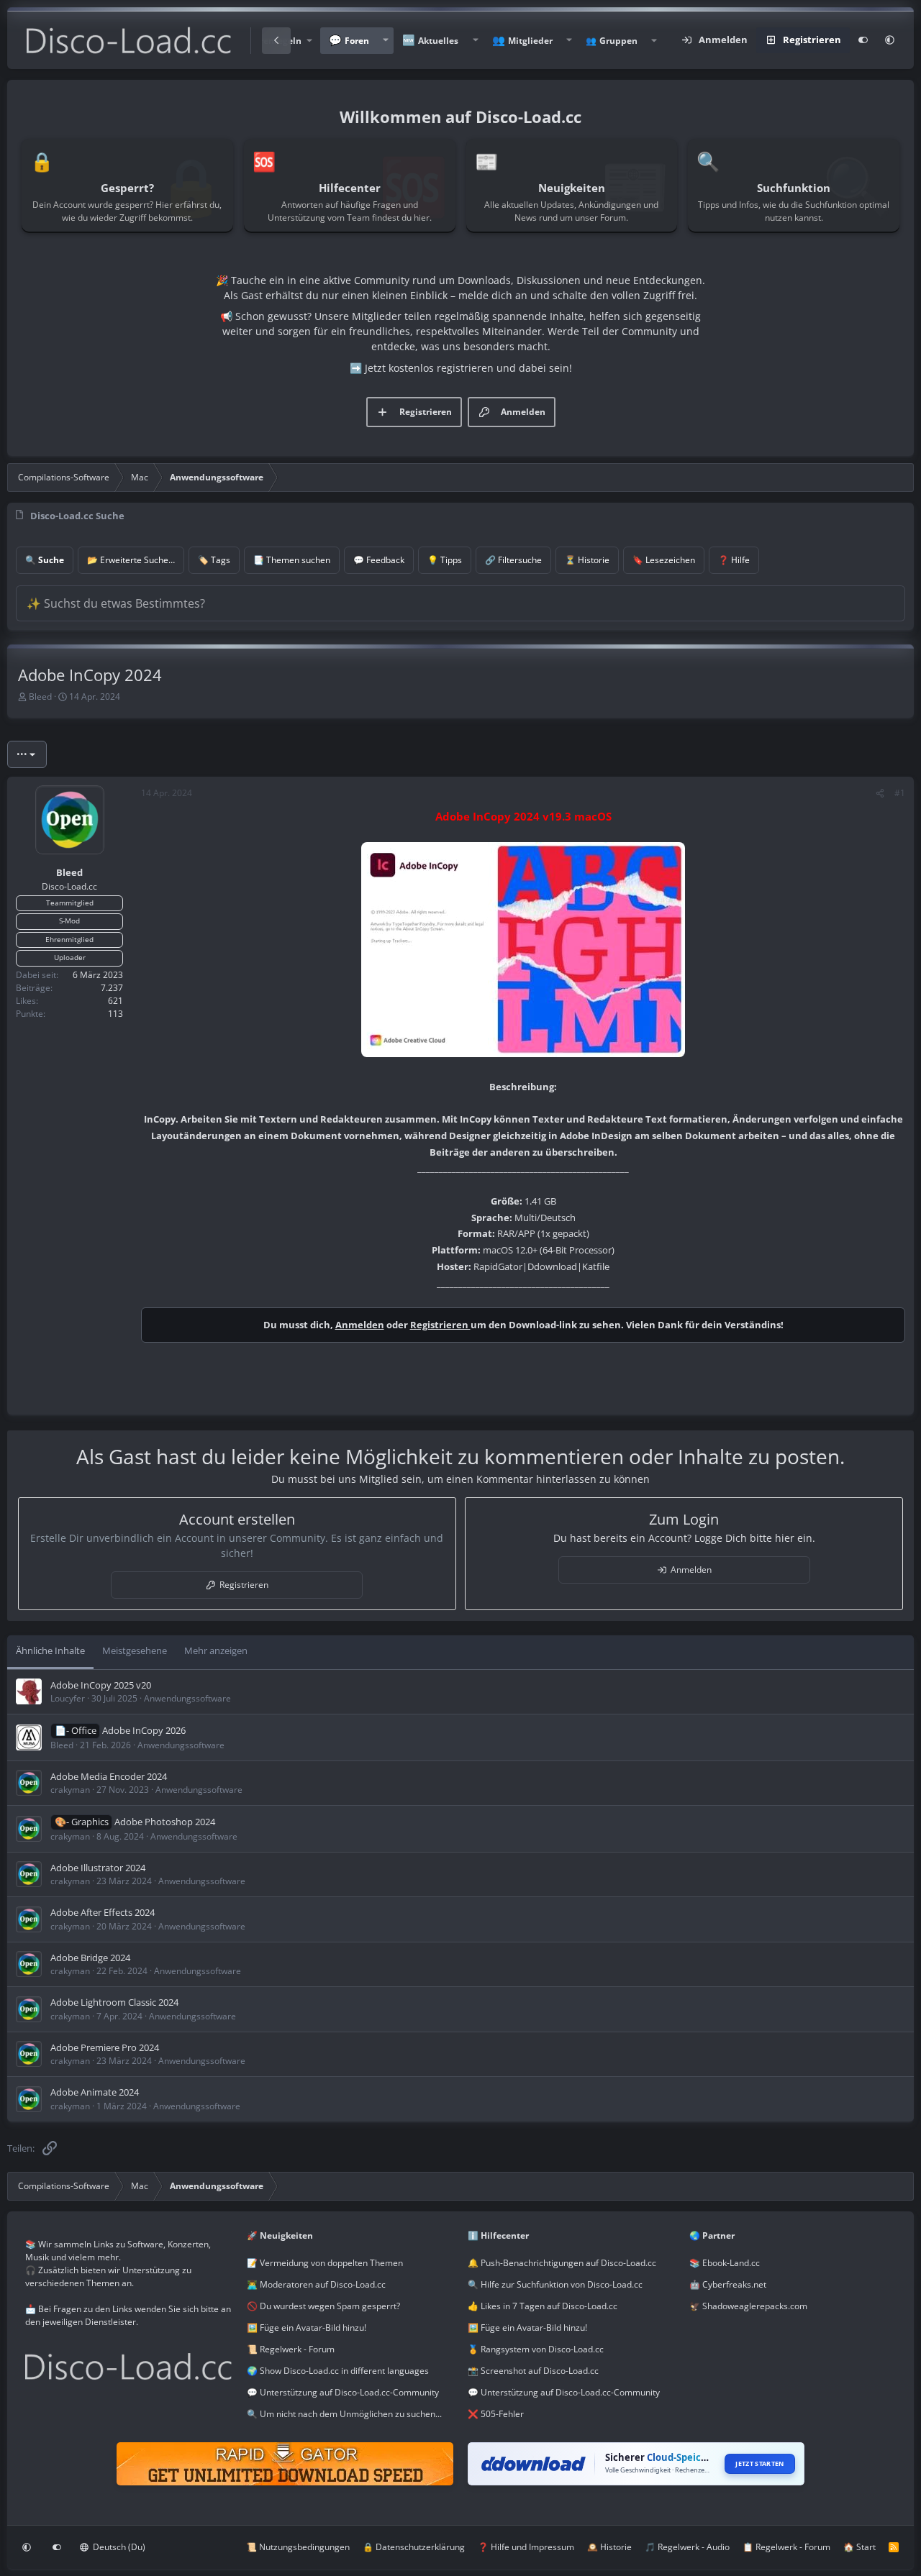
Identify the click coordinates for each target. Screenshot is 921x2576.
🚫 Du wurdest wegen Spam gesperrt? (323, 2306)
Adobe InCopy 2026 (144, 1730)
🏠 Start (859, 2547)
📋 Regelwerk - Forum (786, 2547)
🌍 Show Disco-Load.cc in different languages (338, 2371)
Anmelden (360, 1325)
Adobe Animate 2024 (95, 2092)
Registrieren (440, 1325)
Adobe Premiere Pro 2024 (105, 2047)
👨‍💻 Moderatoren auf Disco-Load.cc (316, 2284)
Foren (357, 41)
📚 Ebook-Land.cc (725, 2263)
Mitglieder (530, 41)
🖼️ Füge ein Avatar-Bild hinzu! (307, 2328)
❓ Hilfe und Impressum (526, 2547)
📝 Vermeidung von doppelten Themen (325, 2263)
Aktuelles (438, 41)
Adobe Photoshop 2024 (165, 1822)
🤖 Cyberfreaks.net (728, 2284)
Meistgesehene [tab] (135, 1650)
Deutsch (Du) (118, 2547)
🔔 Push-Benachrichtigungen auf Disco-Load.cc (562, 2263)
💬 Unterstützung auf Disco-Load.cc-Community (343, 2392)
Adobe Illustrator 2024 (98, 1868)
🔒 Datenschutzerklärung (414, 2547)
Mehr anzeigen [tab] (216, 1650)
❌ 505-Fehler (496, 2414)
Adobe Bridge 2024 (90, 1958)
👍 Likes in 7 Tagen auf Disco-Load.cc (543, 2306)
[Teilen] (880, 793)
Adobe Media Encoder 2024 (109, 1776)
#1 (900, 793)
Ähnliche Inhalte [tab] (50, 1650)
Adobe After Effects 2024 (103, 1912)
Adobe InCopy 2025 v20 (101, 1685)
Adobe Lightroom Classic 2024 (114, 2002)
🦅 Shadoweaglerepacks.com (748, 2306)
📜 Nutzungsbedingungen (298, 2547)
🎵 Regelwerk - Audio (687, 2547)
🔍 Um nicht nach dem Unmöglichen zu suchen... (344, 2414)
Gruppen (618, 41)
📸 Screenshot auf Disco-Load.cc (533, 2371)
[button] (386, 41)
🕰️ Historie (609, 2547)
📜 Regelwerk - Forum (291, 2349)
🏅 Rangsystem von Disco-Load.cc (536, 2349)
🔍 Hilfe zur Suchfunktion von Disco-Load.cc (555, 2284)
